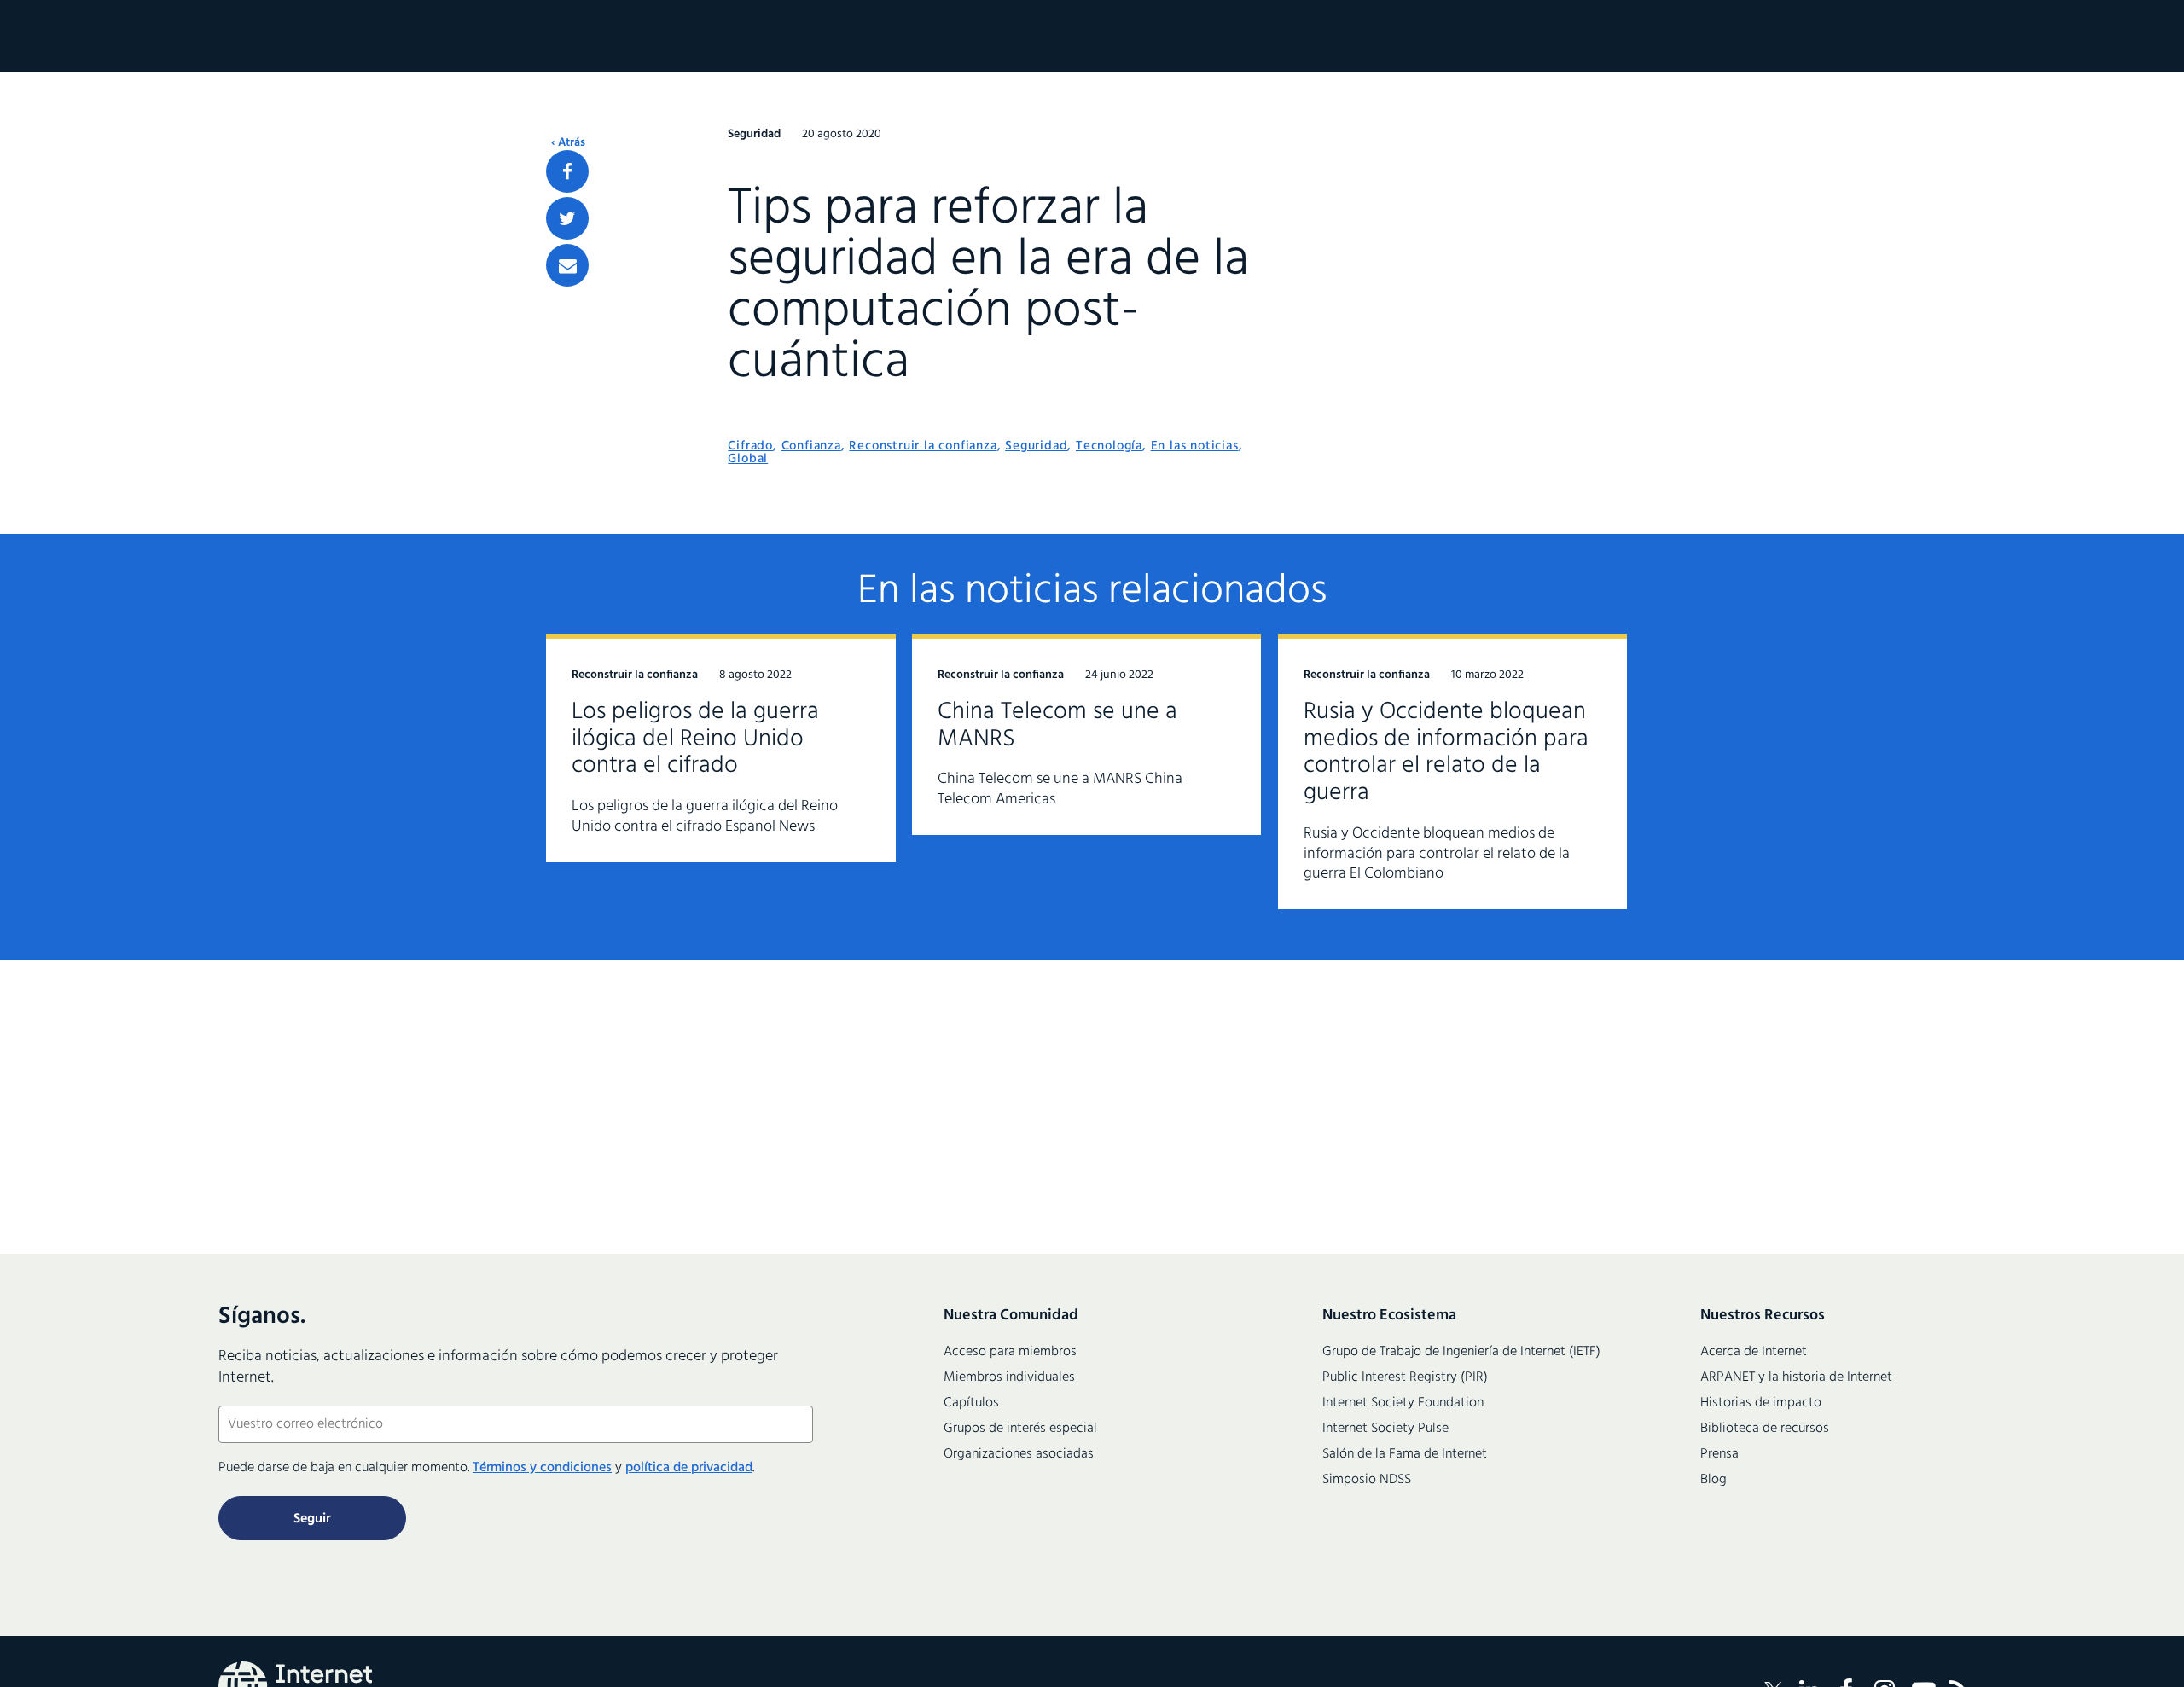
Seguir (312, 1519)
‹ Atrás (568, 143)
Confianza (811, 446)
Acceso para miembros (1010, 1352)
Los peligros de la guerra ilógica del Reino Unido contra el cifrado (695, 739)
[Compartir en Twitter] (567, 218)
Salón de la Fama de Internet (1405, 1454)
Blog (1714, 1480)
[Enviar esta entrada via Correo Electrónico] (567, 265)
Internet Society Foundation (1403, 1403)
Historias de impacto (1761, 1403)
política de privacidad (689, 1468)
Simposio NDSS (1367, 1480)
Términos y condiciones (542, 1468)
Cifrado (750, 446)
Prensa (1719, 1454)
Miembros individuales (1009, 1377)
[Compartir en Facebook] (567, 171)
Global (748, 459)
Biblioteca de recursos (1765, 1429)
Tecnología (1109, 446)
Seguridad (1036, 446)
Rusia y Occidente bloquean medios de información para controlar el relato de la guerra (1446, 753)
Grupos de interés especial (1020, 1429)
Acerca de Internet (1754, 1352)
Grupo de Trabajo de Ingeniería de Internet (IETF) (1461, 1352)
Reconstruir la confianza (923, 446)
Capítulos (971, 1403)
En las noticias (1195, 446)
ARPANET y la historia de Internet (1796, 1377)
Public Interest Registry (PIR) (1405, 1377)
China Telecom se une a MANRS (1057, 725)
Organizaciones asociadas (1019, 1454)
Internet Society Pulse (1385, 1429)
